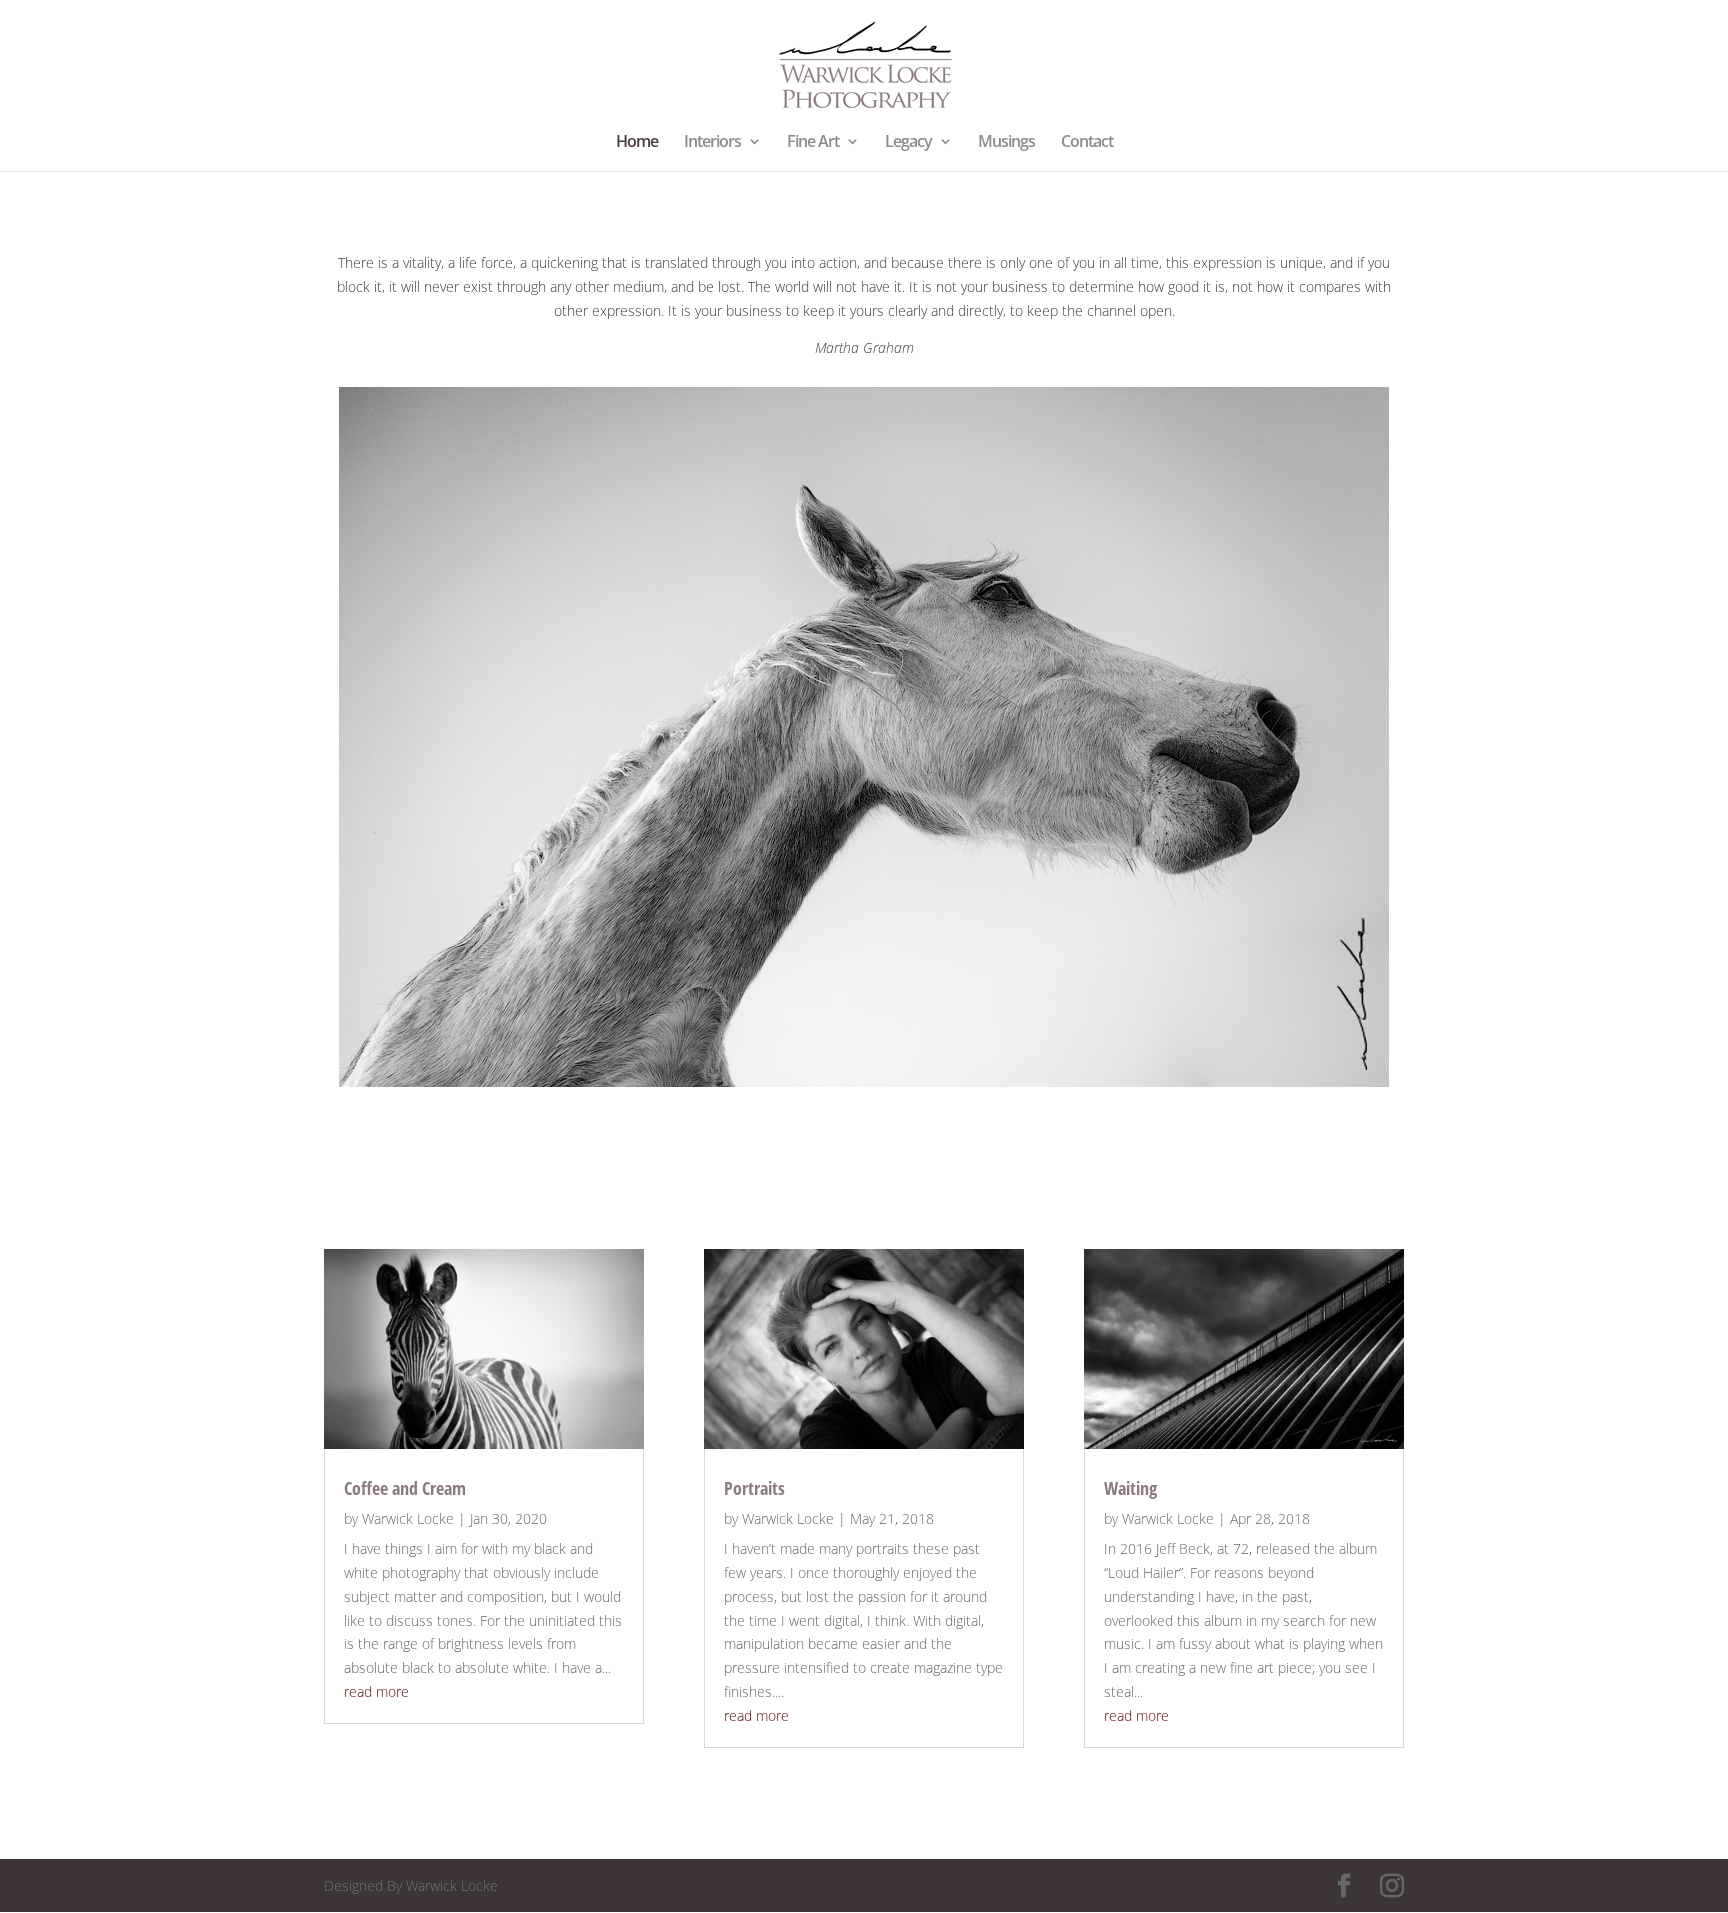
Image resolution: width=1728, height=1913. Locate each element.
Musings (1006, 143)
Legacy (908, 143)
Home (637, 143)
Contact (1087, 143)
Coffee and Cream (405, 1488)
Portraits (754, 1488)
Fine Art (813, 143)
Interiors (712, 143)
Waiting (1130, 1488)
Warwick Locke (408, 1518)
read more (376, 1691)
